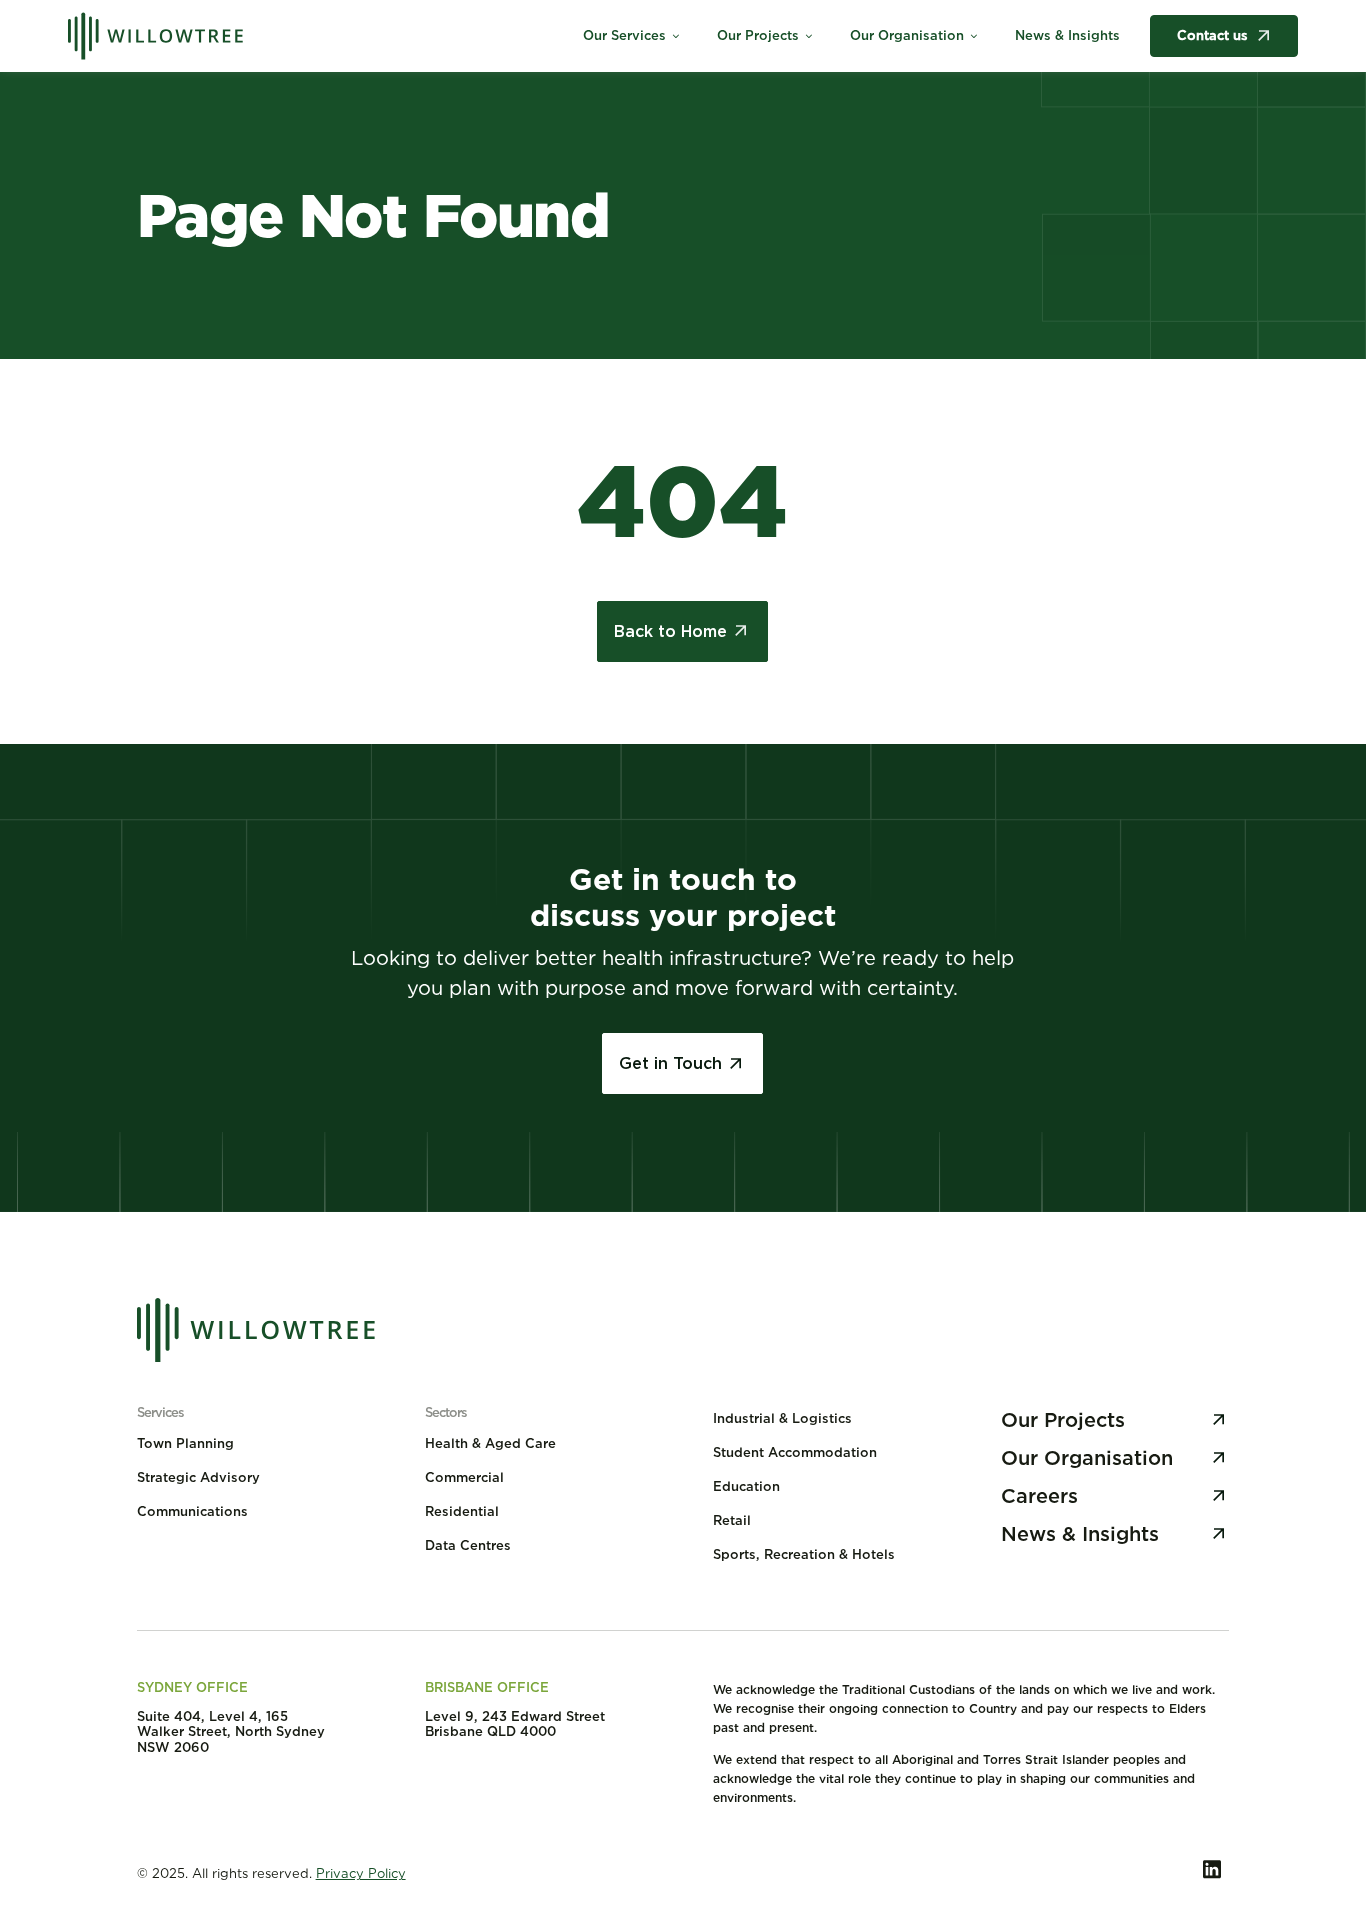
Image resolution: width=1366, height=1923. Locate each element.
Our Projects (766, 35)
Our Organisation (915, 35)
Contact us (1212, 35)
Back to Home (670, 631)
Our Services (632, 35)
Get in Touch (670, 1063)
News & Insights (1067, 35)
